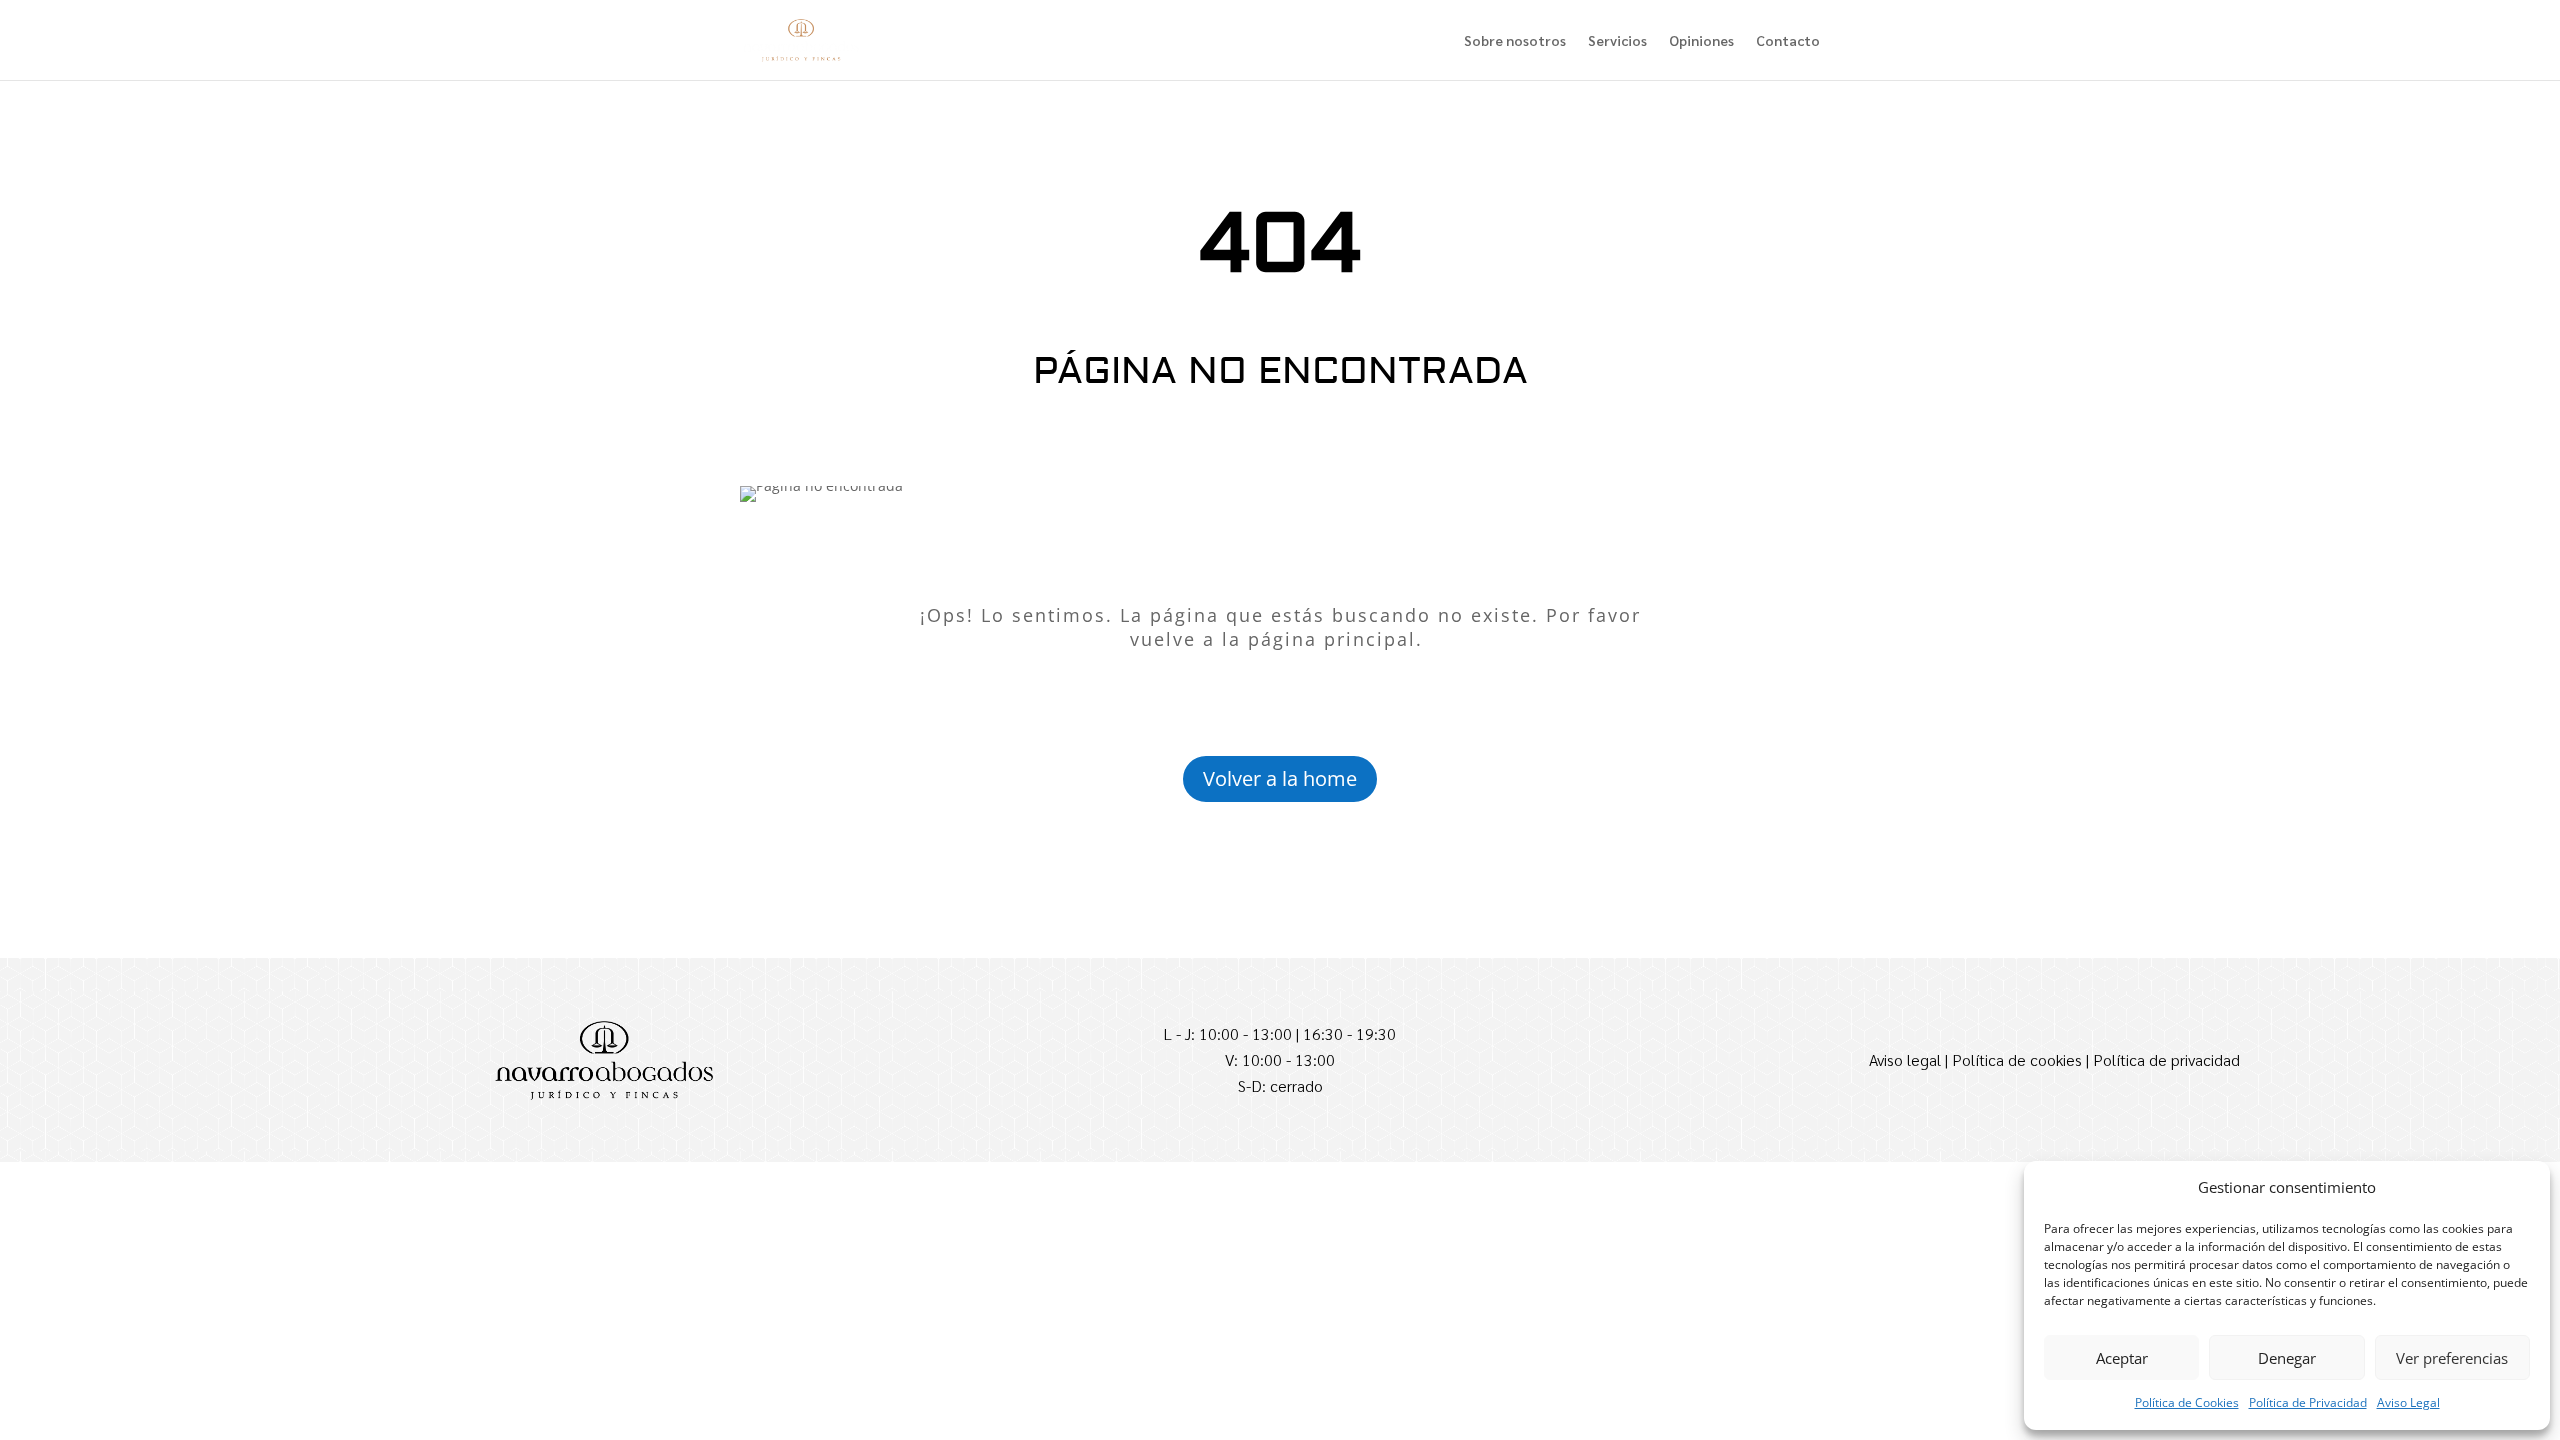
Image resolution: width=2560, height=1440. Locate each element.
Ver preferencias (2452, 1358)
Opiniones (1701, 41)
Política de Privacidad (2308, 1402)
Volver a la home (1280, 778)
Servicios (1617, 41)
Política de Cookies (2187, 1402)
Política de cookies (2017, 1059)
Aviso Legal (2408, 1402)
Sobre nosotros (1515, 41)
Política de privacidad (2166, 1059)
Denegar (2287, 1358)
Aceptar (2122, 1358)
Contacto (1788, 41)
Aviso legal (1905, 1059)
